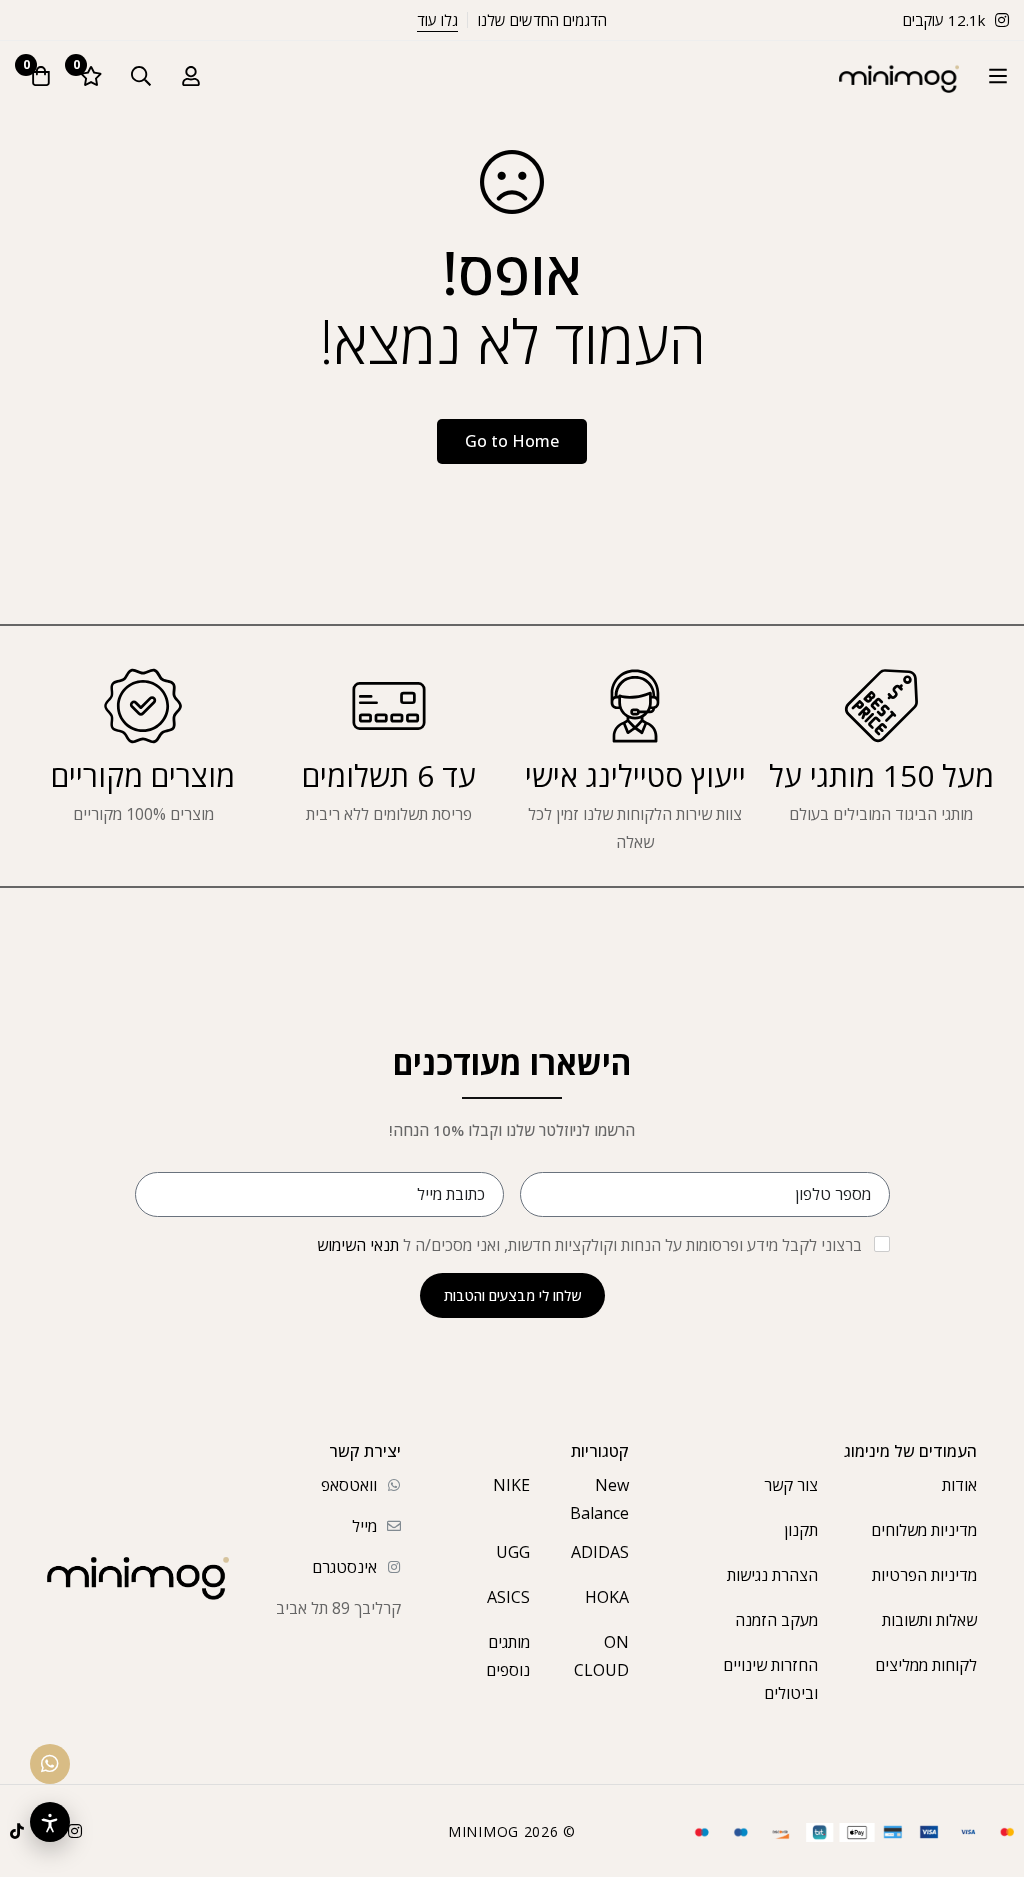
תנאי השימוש (358, 1245)
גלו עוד (437, 20)
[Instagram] (75, 1831)
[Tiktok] (17, 1831)
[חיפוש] (141, 76)
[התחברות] (191, 76)
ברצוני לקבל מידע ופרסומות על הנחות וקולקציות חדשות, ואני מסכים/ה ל (589, 1245)
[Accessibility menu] (50, 1822)
